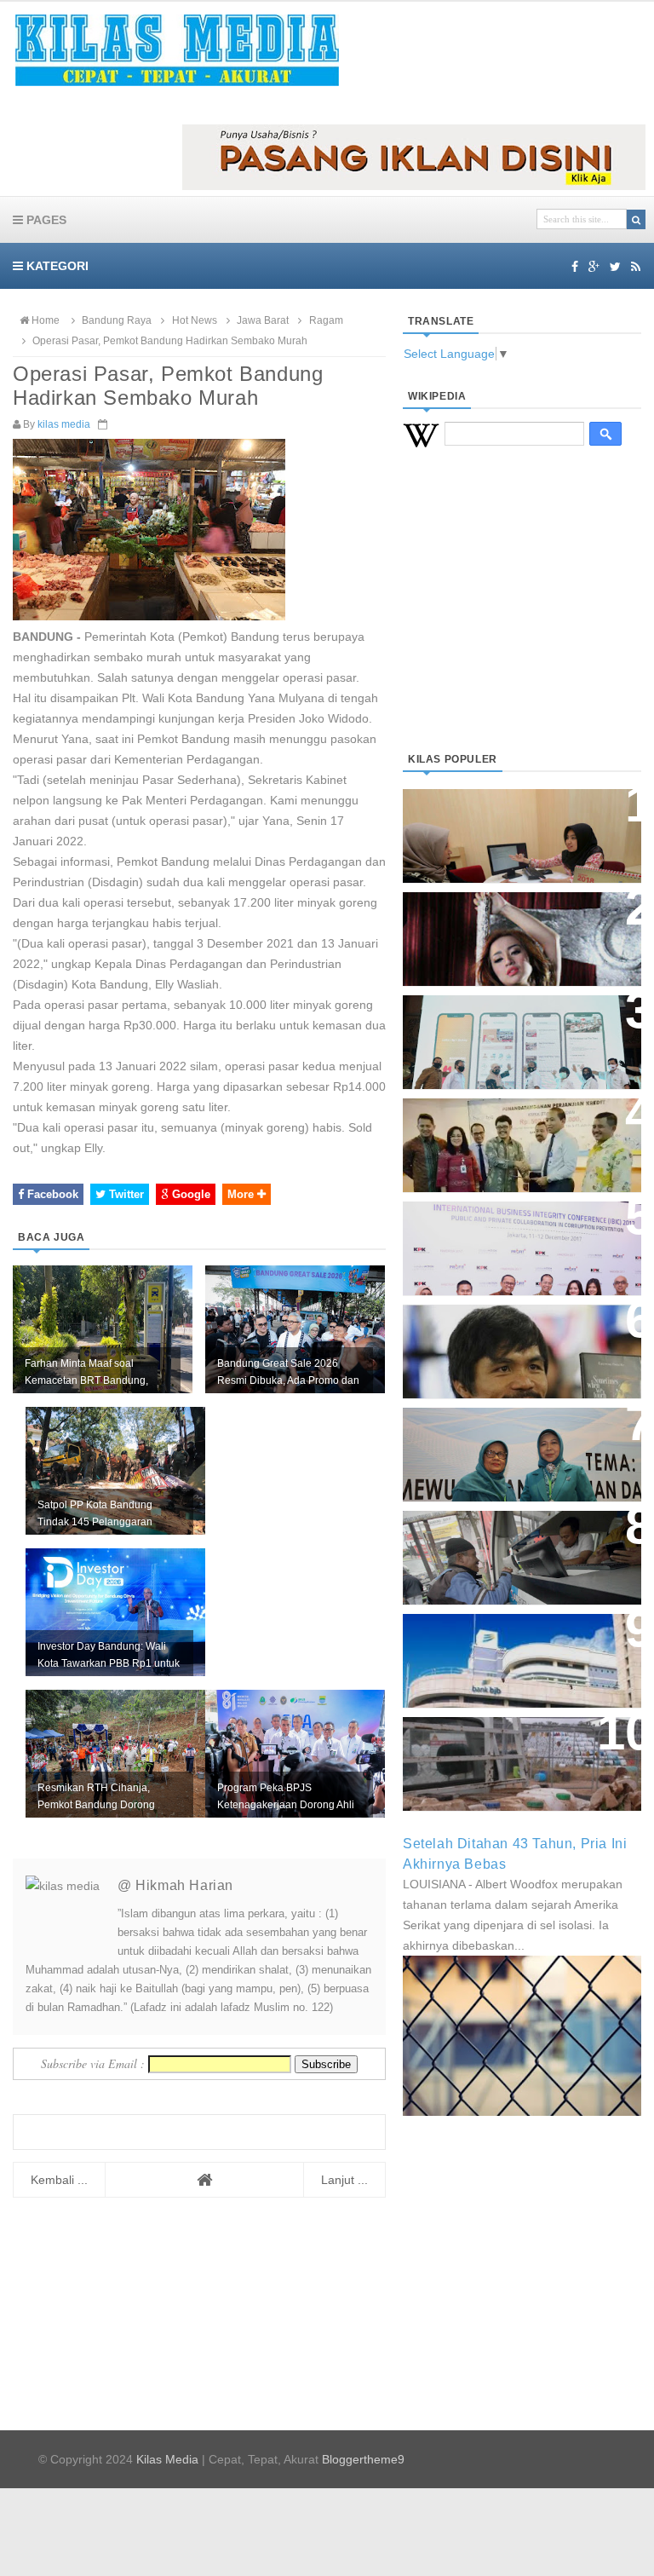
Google (189, 1194)
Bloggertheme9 (363, 2459)
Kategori (56, 266)
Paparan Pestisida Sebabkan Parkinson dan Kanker (511, 1746)
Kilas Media (167, 2459)
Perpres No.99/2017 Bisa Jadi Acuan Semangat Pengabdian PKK (514, 1446)
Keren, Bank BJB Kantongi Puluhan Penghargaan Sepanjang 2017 (506, 1239)
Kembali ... (59, 2180)
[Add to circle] (594, 267)
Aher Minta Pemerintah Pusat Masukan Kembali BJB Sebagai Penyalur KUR (520, 1652)
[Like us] (575, 267)
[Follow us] (615, 267)
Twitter (125, 1194)
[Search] (636, 219)
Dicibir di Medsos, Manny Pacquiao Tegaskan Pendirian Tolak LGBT (515, 1343)
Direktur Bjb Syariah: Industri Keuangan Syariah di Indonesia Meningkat (521, 827)
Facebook (51, 1194)
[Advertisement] (522, 620)
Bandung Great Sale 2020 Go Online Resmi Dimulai (513, 1025)
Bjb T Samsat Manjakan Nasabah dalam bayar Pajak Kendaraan (510, 1549)
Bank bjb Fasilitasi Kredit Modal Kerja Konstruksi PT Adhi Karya (506, 1136)
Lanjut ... (344, 2180)
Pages (45, 220)
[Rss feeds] (636, 267)
